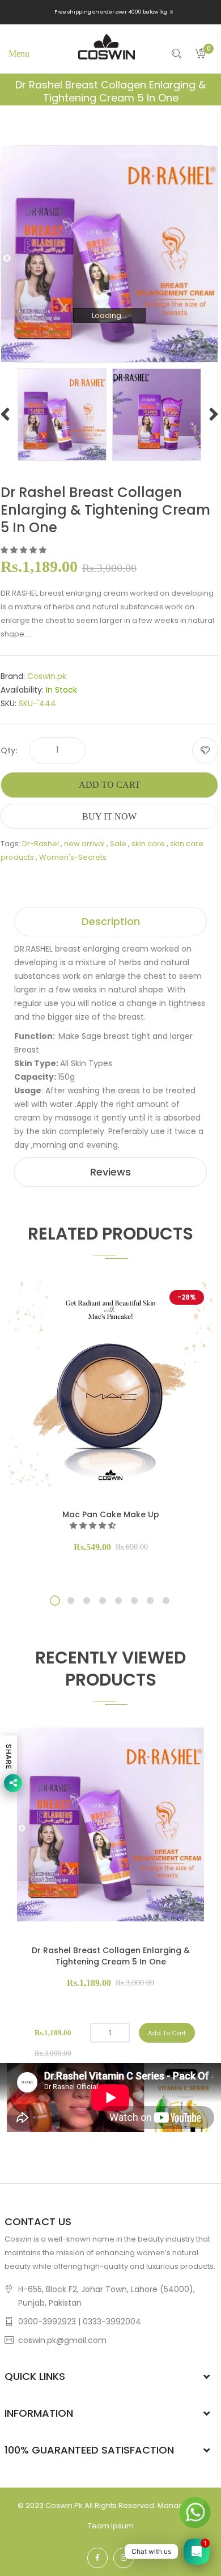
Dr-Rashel (41, 844)
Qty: (9, 750)
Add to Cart (110, 785)
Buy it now (109, 816)
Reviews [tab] (110, 1172)
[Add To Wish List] (205, 750)
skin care (148, 844)
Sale (118, 844)
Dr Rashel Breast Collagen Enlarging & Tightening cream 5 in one (111, 1956)
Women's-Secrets (73, 857)
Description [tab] (111, 921)
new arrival (84, 844)
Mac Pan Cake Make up (111, 1514)
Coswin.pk (47, 676)
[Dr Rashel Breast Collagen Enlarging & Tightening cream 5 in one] (62, 414)
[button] (24, 550)
